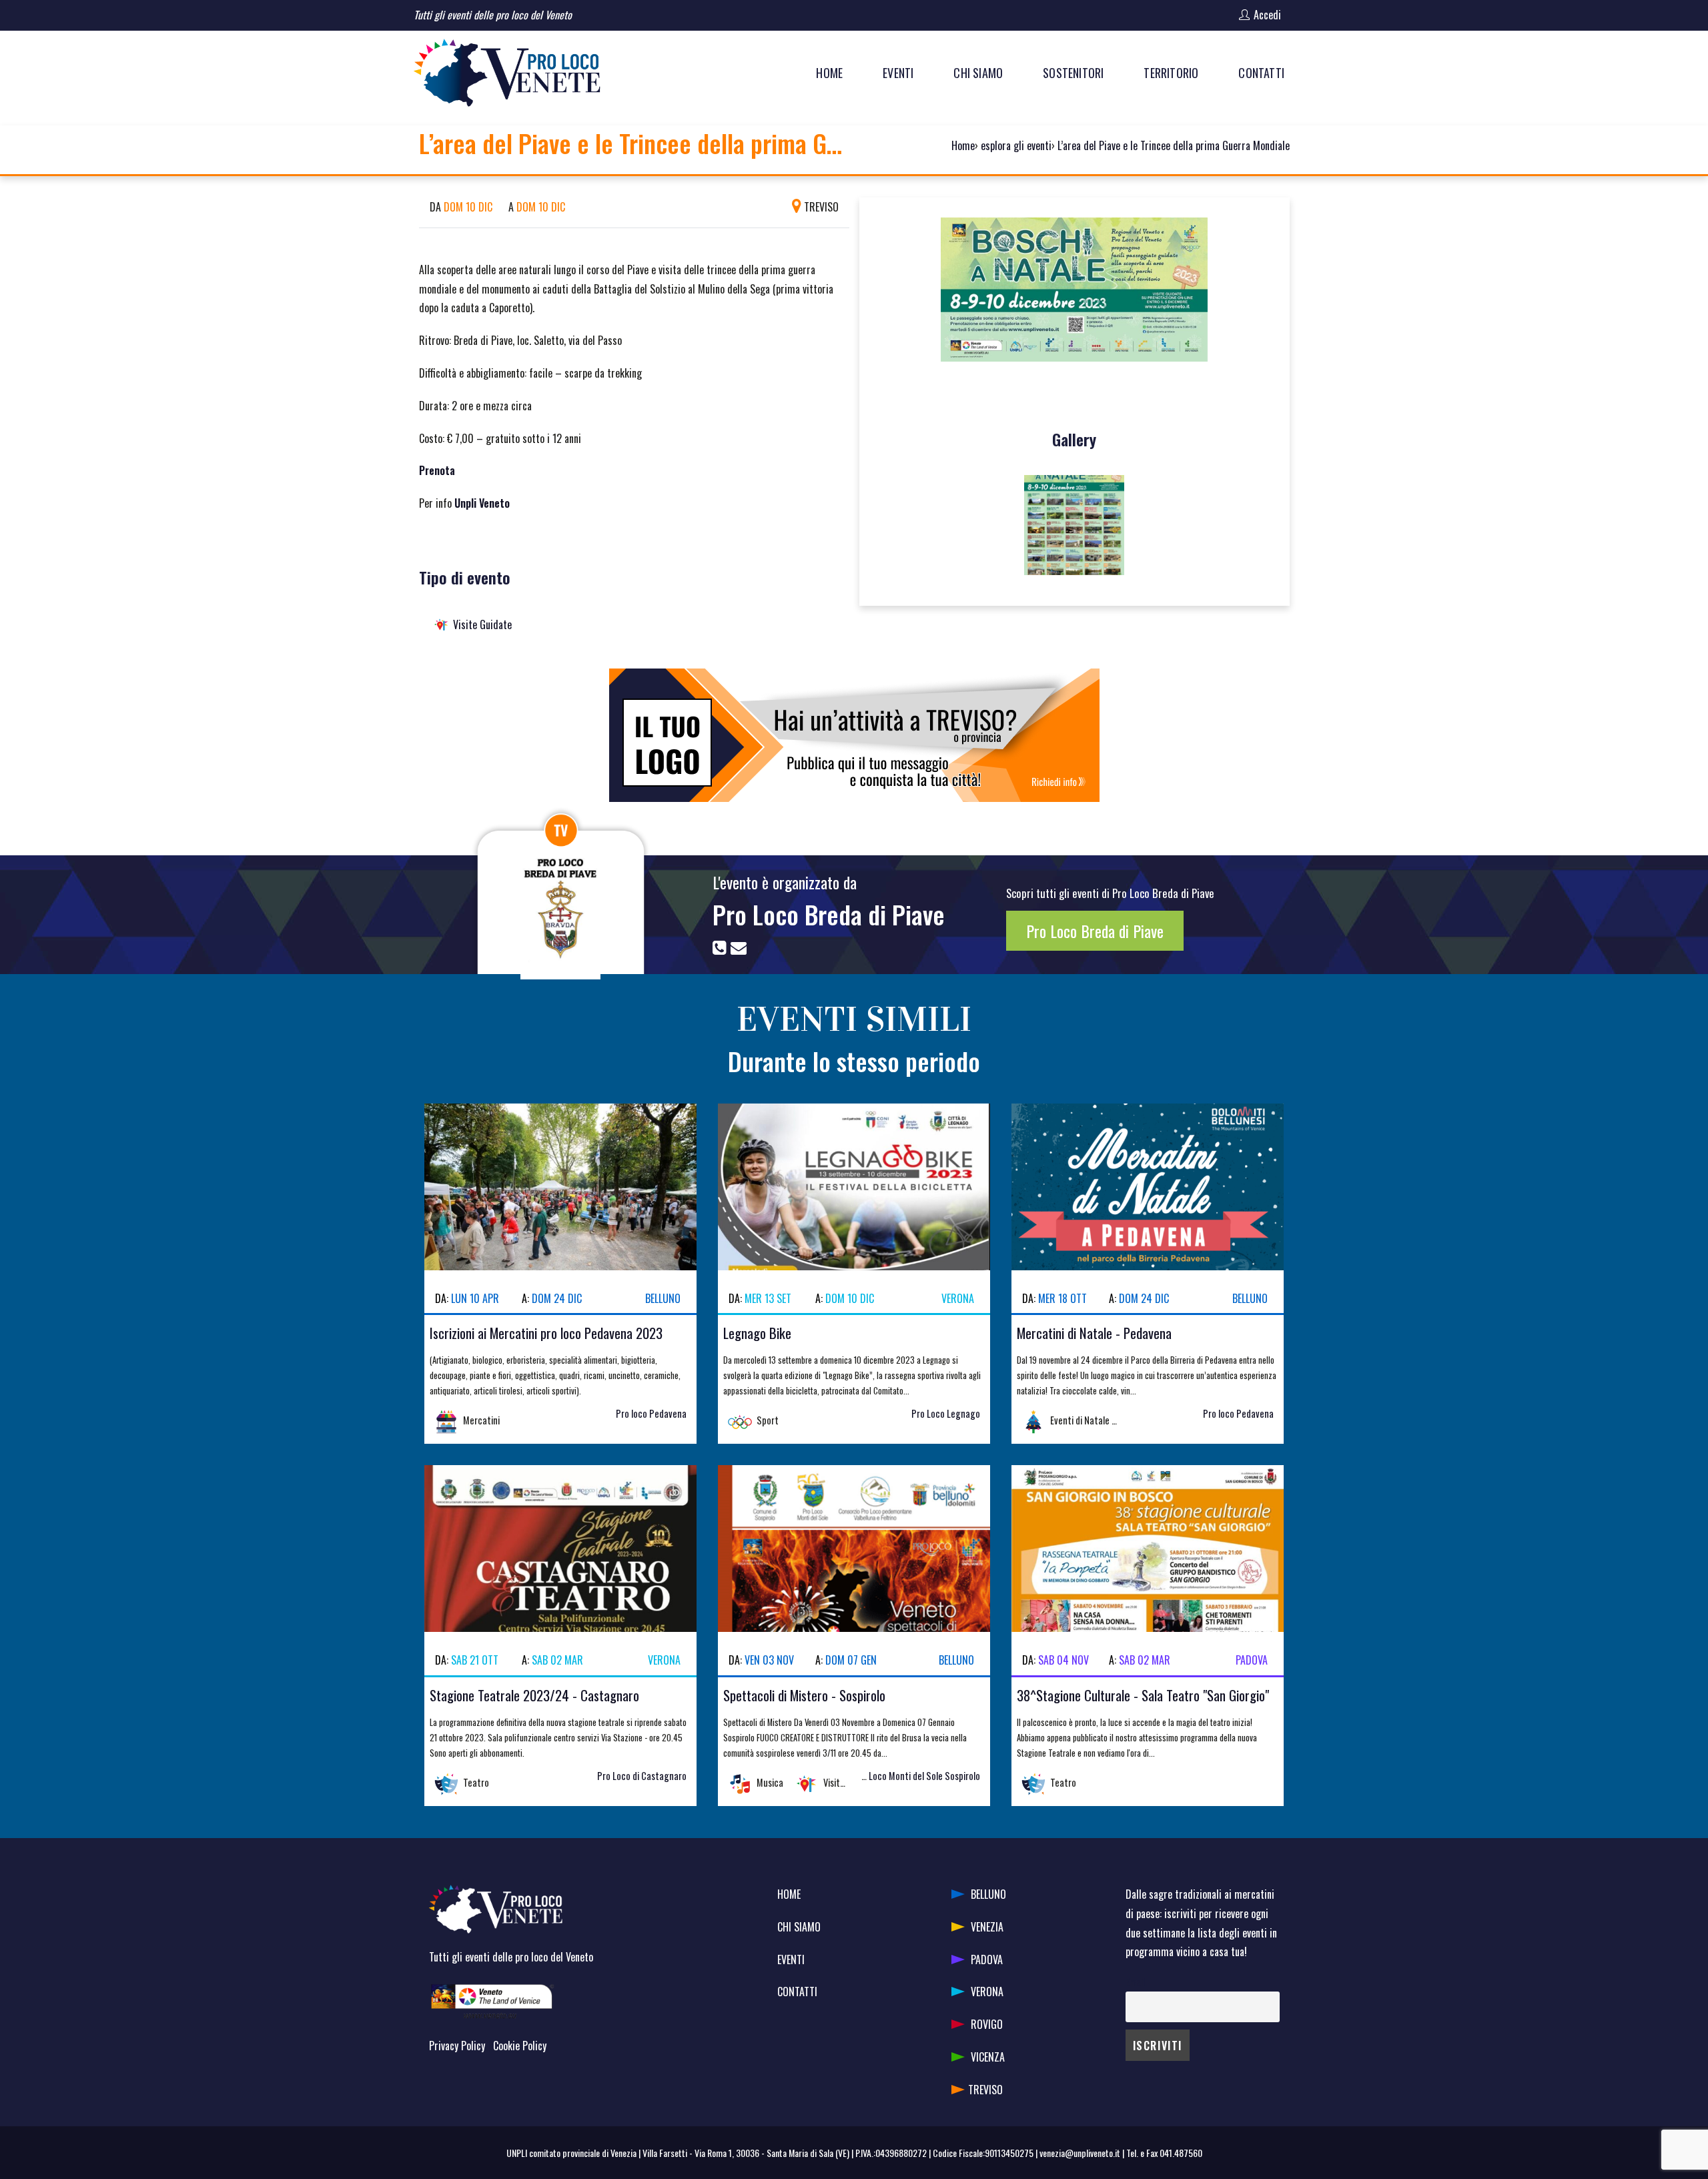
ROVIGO (987, 2024)
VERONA (987, 1992)
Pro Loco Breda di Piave (829, 914)
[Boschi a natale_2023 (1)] (1074, 525)
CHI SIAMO (799, 1927)
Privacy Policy (457, 2046)
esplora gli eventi (1016, 145)
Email (1135, 1982)
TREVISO (985, 2090)
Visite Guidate (482, 624)
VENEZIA (987, 1927)
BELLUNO (988, 1894)
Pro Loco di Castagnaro (642, 1776)
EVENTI (791, 1959)
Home (963, 145)
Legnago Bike (757, 1333)
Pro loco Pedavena (651, 1413)
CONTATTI (797, 1992)
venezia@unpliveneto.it (1080, 2153)
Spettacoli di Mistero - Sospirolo (804, 1695)
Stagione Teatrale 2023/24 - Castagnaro (534, 1695)
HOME (789, 1894)
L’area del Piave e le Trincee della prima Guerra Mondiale (1174, 145)
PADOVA (987, 1959)
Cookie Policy (520, 2046)
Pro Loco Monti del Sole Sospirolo (917, 1776)
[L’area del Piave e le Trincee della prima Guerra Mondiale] (1074, 295)
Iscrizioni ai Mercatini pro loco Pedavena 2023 (546, 1333)
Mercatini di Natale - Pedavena (1094, 1333)
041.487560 (1181, 2153)
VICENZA (988, 2057)
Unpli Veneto (482, 503)
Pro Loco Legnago (946, 1413)
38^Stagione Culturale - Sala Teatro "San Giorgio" (1143, 1695)
